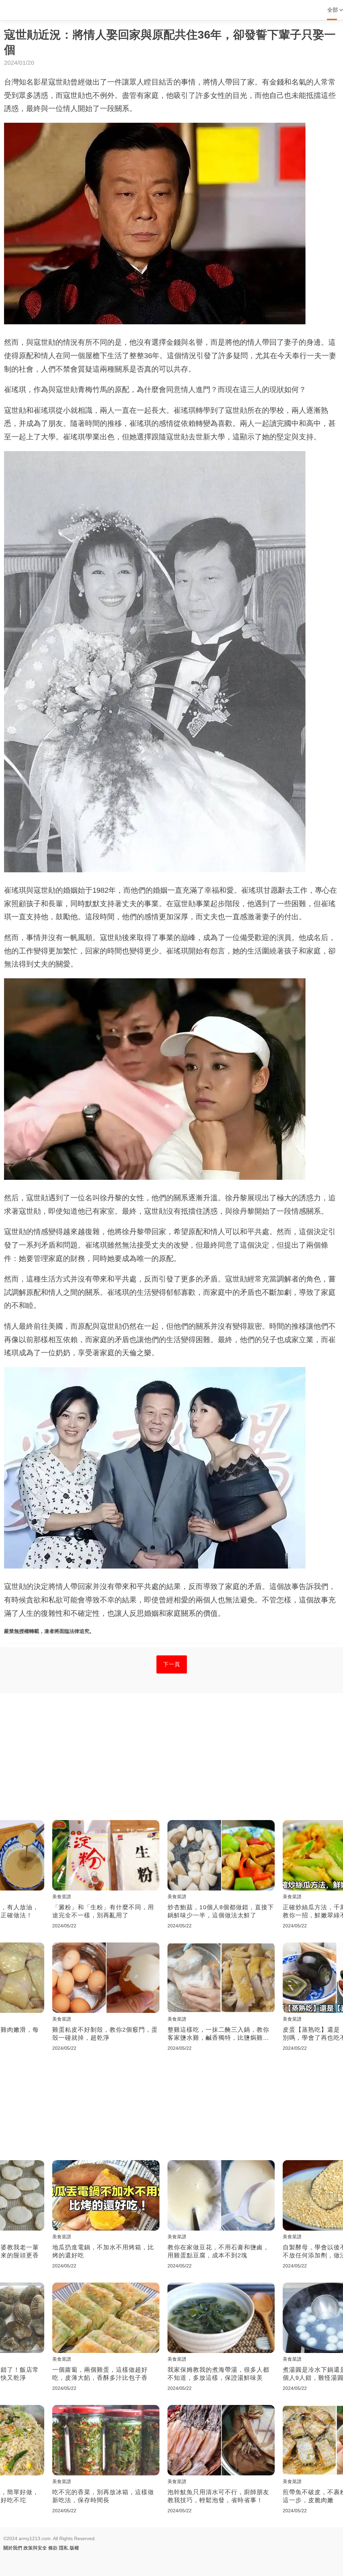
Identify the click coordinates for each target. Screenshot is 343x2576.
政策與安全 (35, 2548)
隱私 (64, 2548)
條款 (53, 2548)
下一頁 (172, 1664)
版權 (74, 2548)
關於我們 (13, 2548)
